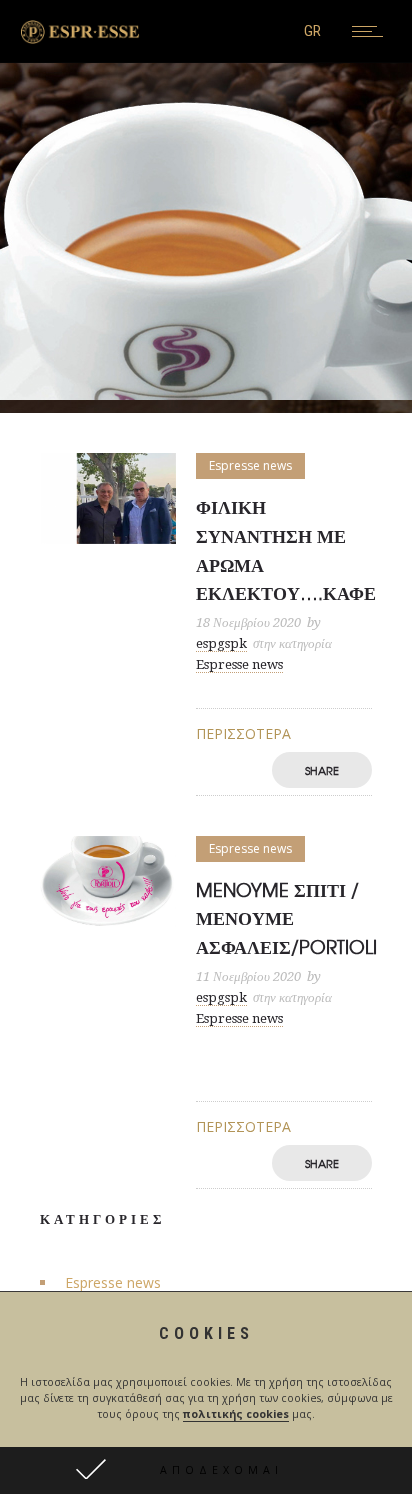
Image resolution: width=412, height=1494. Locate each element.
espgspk (221, 643)
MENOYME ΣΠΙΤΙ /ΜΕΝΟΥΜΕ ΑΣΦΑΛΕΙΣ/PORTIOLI (286, 918)
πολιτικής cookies (236, 1414)
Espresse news (113, 1282)
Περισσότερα (243, 733)
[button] (206, 1470)
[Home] (80, 38)
